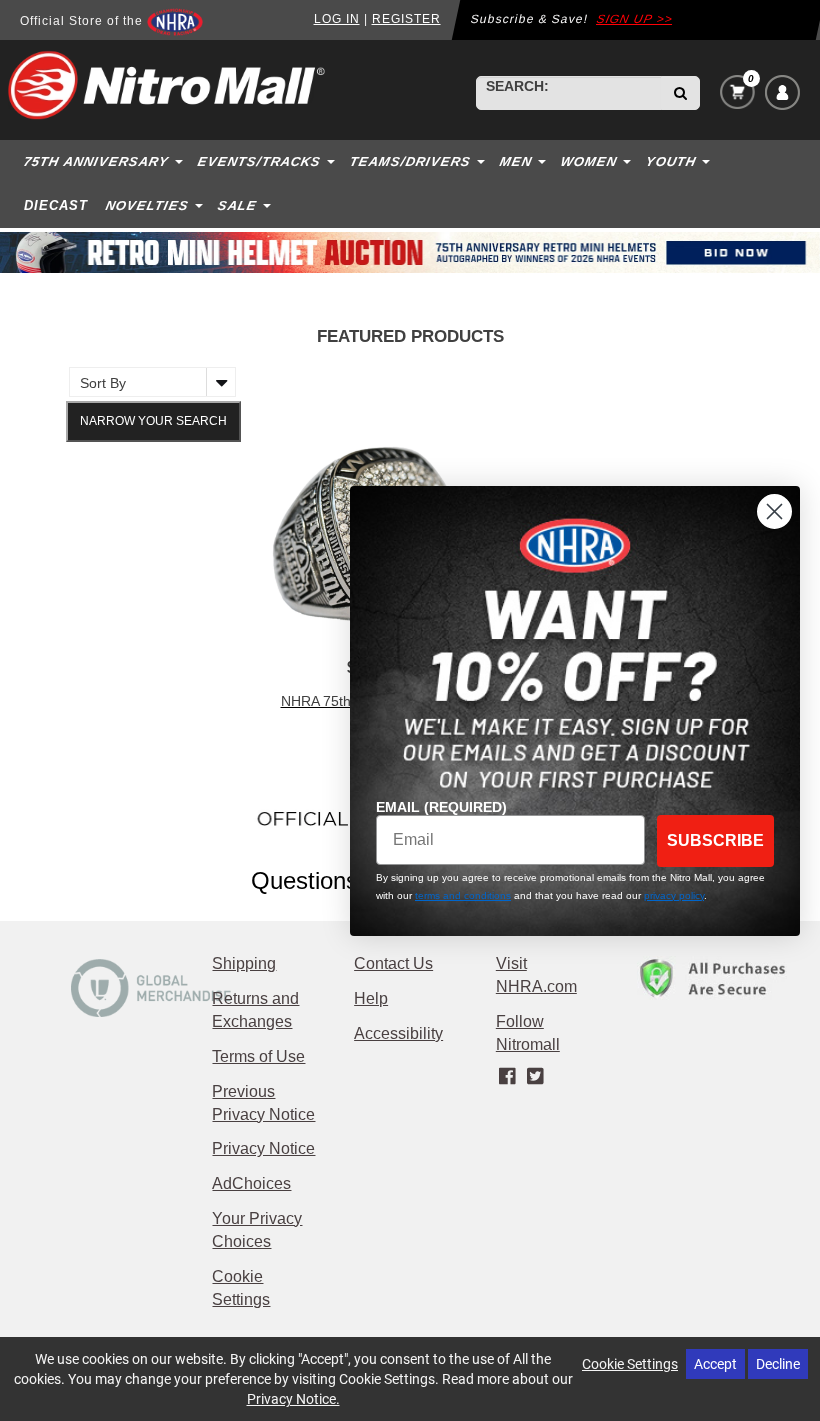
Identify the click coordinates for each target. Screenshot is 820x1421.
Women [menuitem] (589, 161)
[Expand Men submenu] (544, 161)
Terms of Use (258, 1056)
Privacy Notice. (293, 1398)
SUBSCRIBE (715, 840)
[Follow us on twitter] (534, 1077)
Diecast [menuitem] (56, 205)
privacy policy (674, 895)
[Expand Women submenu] (629, 161)
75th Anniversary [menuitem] (97, 161)
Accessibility (398, 1033)
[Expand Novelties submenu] (201, 205)
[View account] (782, 92)
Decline (778, 1363)
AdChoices (251, 1183)
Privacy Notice (263, 1148)
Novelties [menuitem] (148, 205)
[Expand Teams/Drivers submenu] (483, 161)
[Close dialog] (774, 511)
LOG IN (337, 19)
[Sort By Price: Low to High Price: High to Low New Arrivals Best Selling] (147, 382)
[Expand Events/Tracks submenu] (333, 161)
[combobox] (569, 93)
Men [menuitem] (516, 161)
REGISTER (406, 19)
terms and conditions (463, 895)
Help (371, 998)
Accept (715, 1363)
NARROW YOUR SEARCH (153, 421)
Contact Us (393, 963)
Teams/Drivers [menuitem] (411, 161)
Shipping (244, 963)
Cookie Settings (630, 1363)
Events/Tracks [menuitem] (260, 161)
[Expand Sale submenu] (269, 205)
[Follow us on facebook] (509, 1077)
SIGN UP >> (634, 19)
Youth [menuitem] (671, 161)
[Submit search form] (680, 93)
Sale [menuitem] (238, 205)
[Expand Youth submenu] (708, 161)
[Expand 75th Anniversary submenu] (181, 161)
